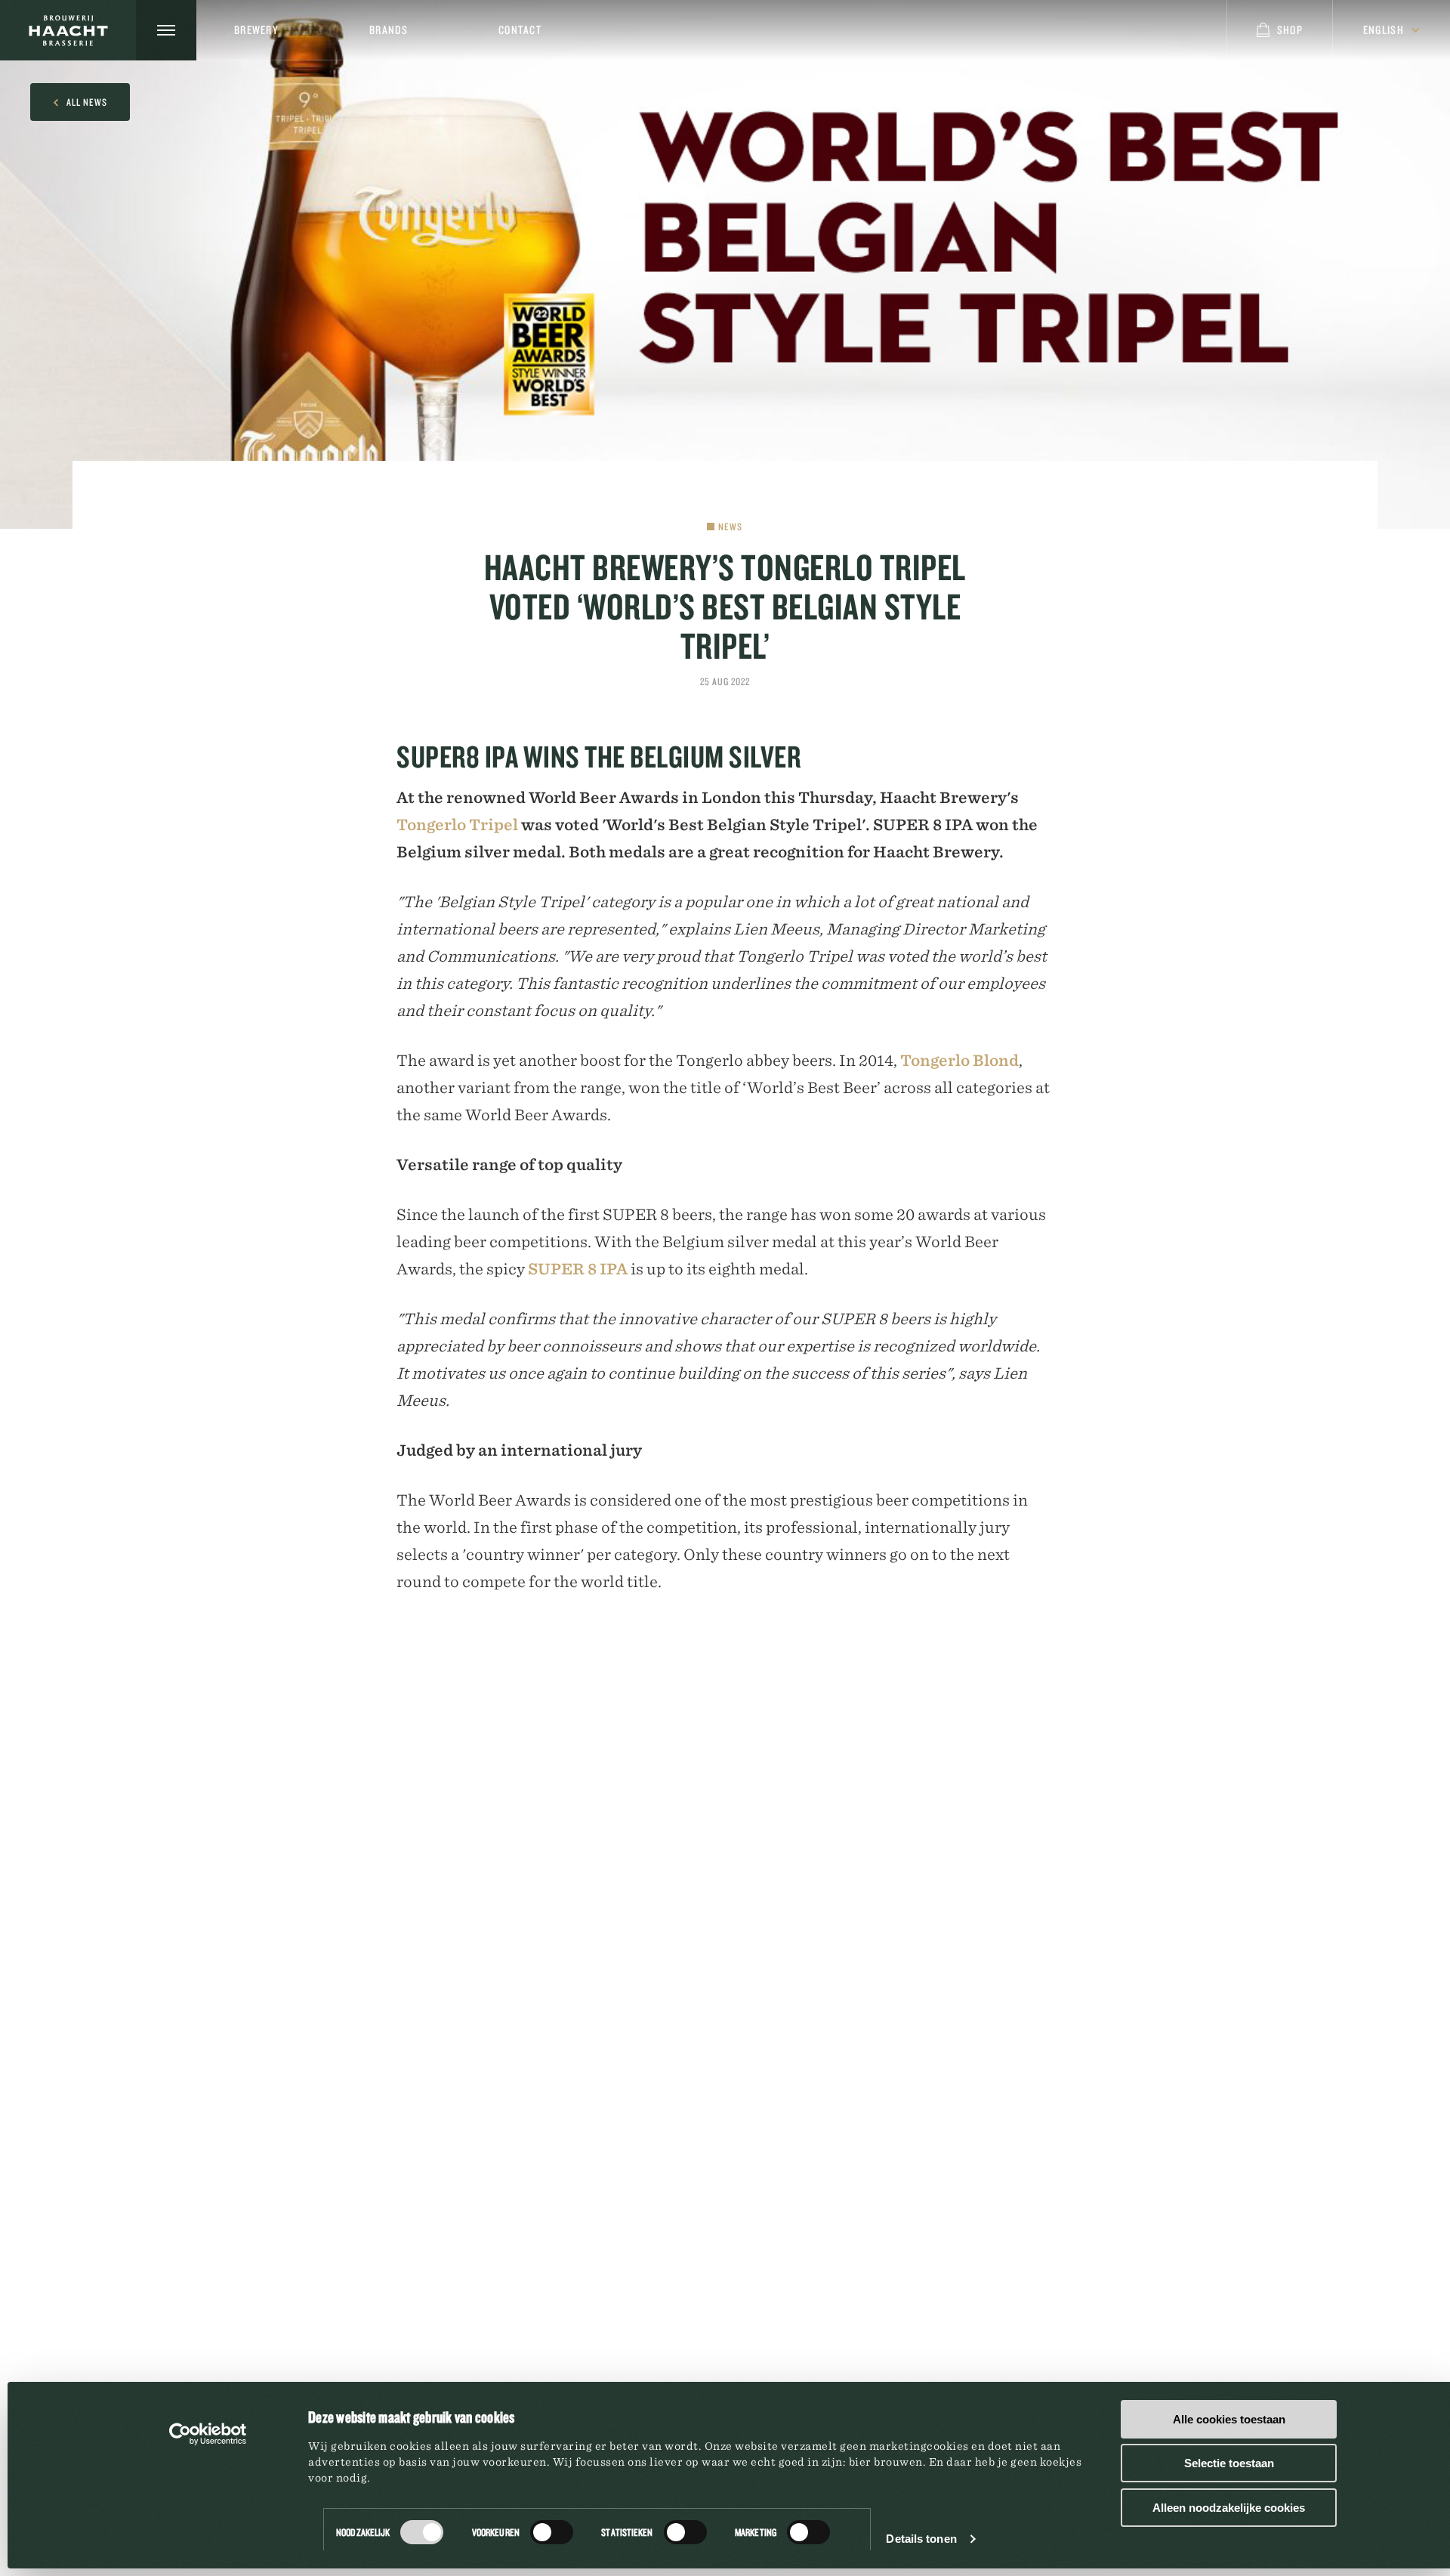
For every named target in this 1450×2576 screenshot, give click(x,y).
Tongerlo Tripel (457, 825)
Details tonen (921, 2539)
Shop (1290, 30)
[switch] (552, 2532)
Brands (389, 30)
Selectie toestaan (1229, 2463)
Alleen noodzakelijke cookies (1229, 2508)
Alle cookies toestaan (1229, 2419)
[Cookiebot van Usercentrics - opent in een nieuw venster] (208, 2434)
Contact (520, 30)
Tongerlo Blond (959, 1061)
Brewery (256, 30)
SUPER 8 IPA (578, 1269)
